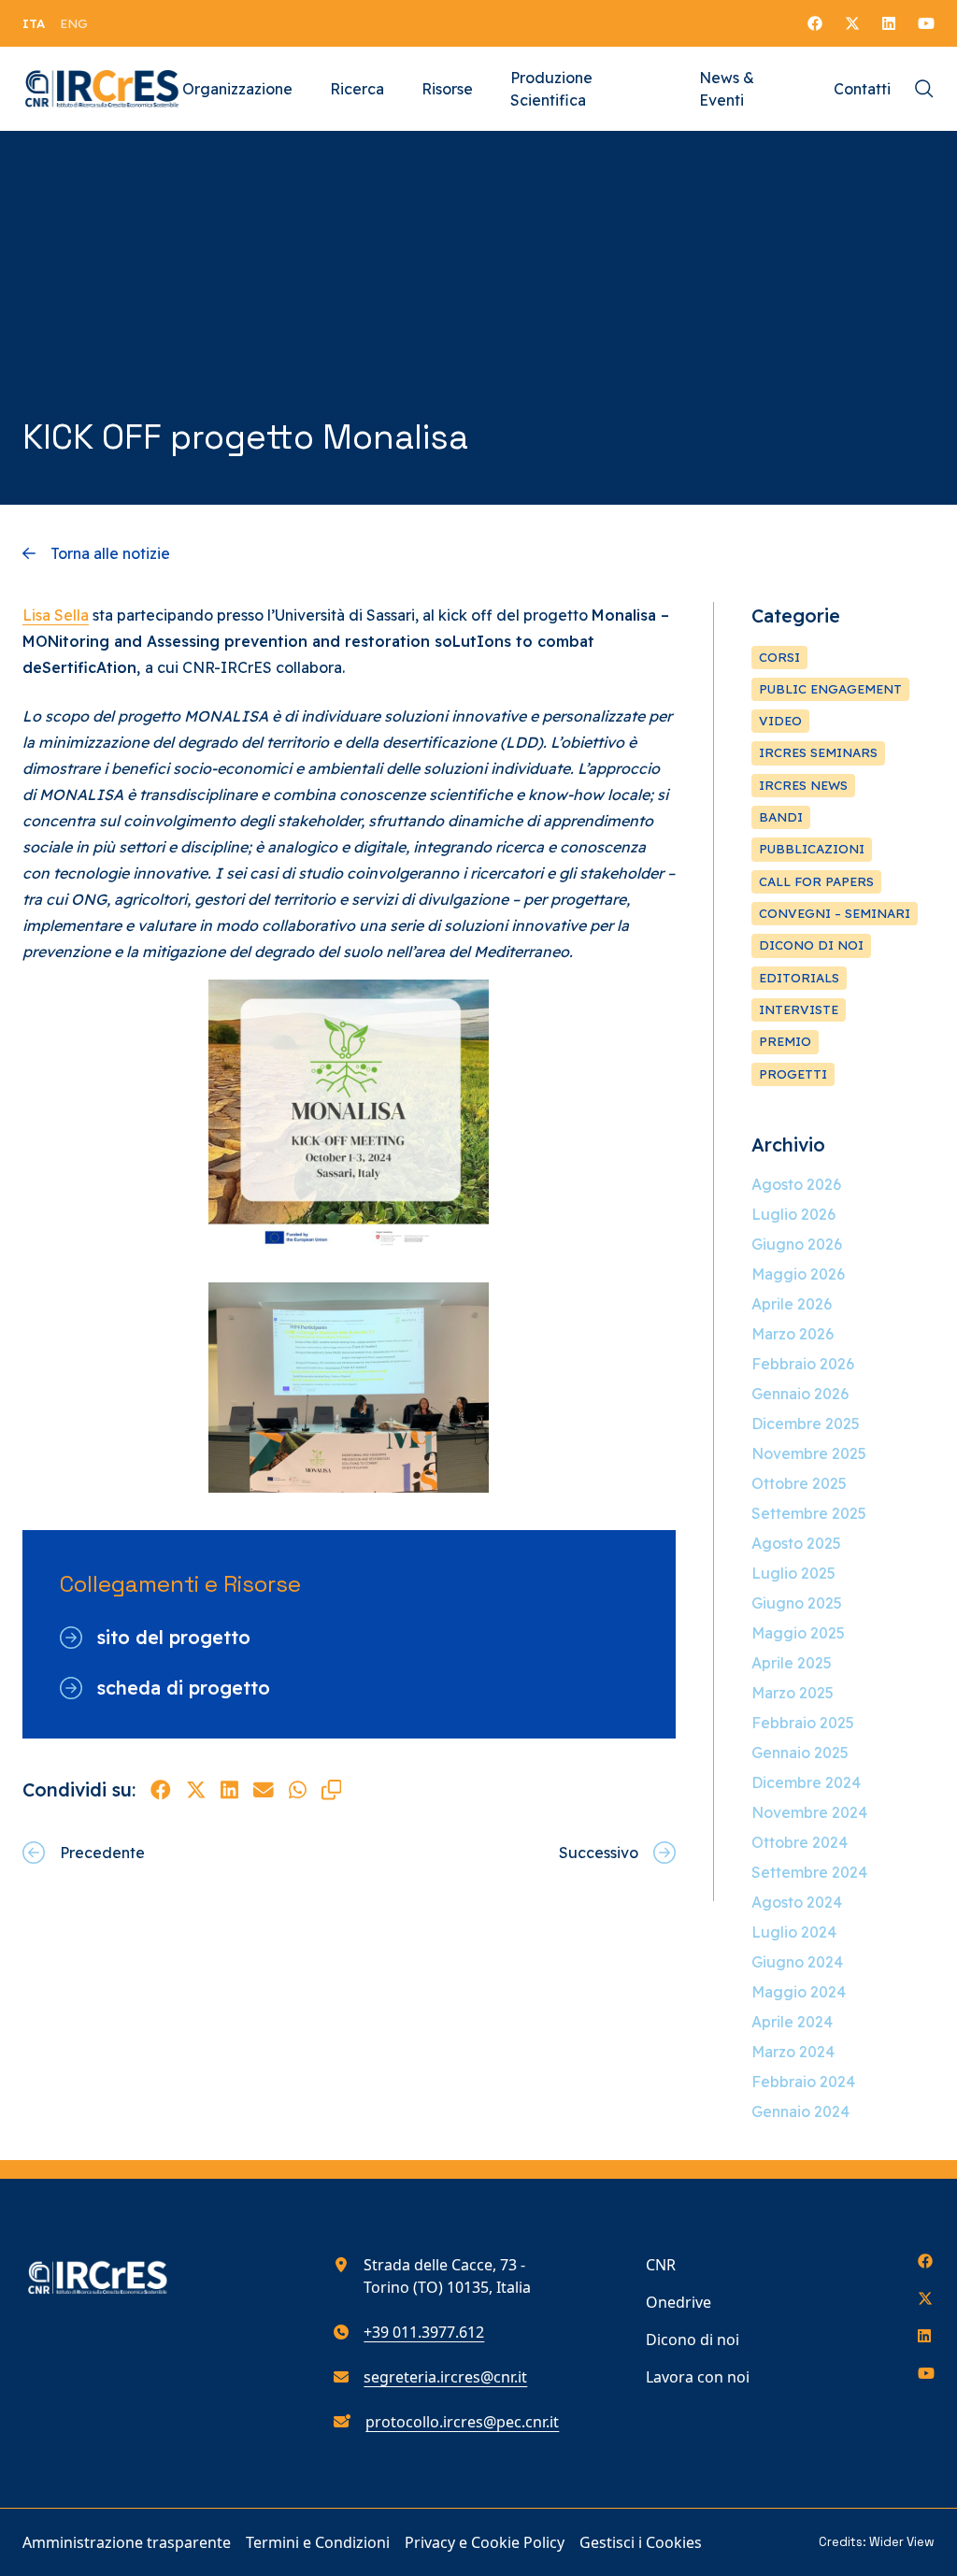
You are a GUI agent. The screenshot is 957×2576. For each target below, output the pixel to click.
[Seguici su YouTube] (926, 23)
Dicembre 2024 (806, 1782)
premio (785, 1041)
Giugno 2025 (797, 1603)
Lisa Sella (56, 615)
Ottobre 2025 (799, 1483)
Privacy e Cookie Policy (485, 2542)
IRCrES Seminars (818, 752)
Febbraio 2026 (803, 1364)
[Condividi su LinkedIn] (229, 1790)
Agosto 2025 (796, 1543)
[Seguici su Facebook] (815, 23)
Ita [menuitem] (34, 23)
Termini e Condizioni (318, 2542)
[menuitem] (34, 23)
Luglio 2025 (793, 1573)
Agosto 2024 (797, 1902)
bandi (781, 817)
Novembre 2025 (809, 1453)
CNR (661, 2265)
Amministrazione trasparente (127, 2542)
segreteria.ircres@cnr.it (445, 2377)
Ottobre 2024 (800, 1842)
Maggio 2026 (798, 1274)
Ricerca (357, 89)
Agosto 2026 (796, 1184)
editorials (799, 978)
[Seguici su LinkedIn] (889, 23)
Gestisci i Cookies (641, 2542)
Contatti (862, 89)
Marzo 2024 (793, 2052)
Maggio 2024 (799, 1992)
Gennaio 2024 (800, 2111)
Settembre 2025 (809, 1513)
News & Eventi (727, 89)
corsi (779, 657)
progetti (793, 1074)
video (780, 721)
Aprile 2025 (792, 1663)
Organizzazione (237, 89)
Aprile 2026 (792, 1304)
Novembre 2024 (809, 1812)
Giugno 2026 (797, 1244)
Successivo (599, 1853)
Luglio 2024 (794, 1932)
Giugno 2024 (797, 1962)
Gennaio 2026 (800, 1394)
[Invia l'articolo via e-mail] (264, 1790)
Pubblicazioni (812, 849)
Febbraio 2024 (803, 2082)
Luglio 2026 (793, 1214)
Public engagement (830, 689)
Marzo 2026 (793, 1334)
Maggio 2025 (798, 1633)
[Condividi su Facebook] (161, 1790)
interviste (799, 1009)
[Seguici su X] (852, 23)
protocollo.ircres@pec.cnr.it (462, 2422)
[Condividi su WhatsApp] (298, 1790)
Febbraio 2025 (803, 1723)
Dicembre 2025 (806, 1424)
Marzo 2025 (793, 1693)
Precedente (102, 1853)
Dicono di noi (693, 2340)
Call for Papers (816, 881)
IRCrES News (803, 785)
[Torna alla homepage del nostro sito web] (102, 89)
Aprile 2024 (792, 2022)
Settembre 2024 (809, 1872)
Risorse (447, 89)
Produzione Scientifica (551, 89)
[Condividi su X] (196, 1790)
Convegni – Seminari (835, 913)
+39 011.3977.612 (424, 2332)
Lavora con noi (698, 2377)
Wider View (902, 2542)
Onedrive (678, 2302)
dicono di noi (811, 945)
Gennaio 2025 (800, 1753)
